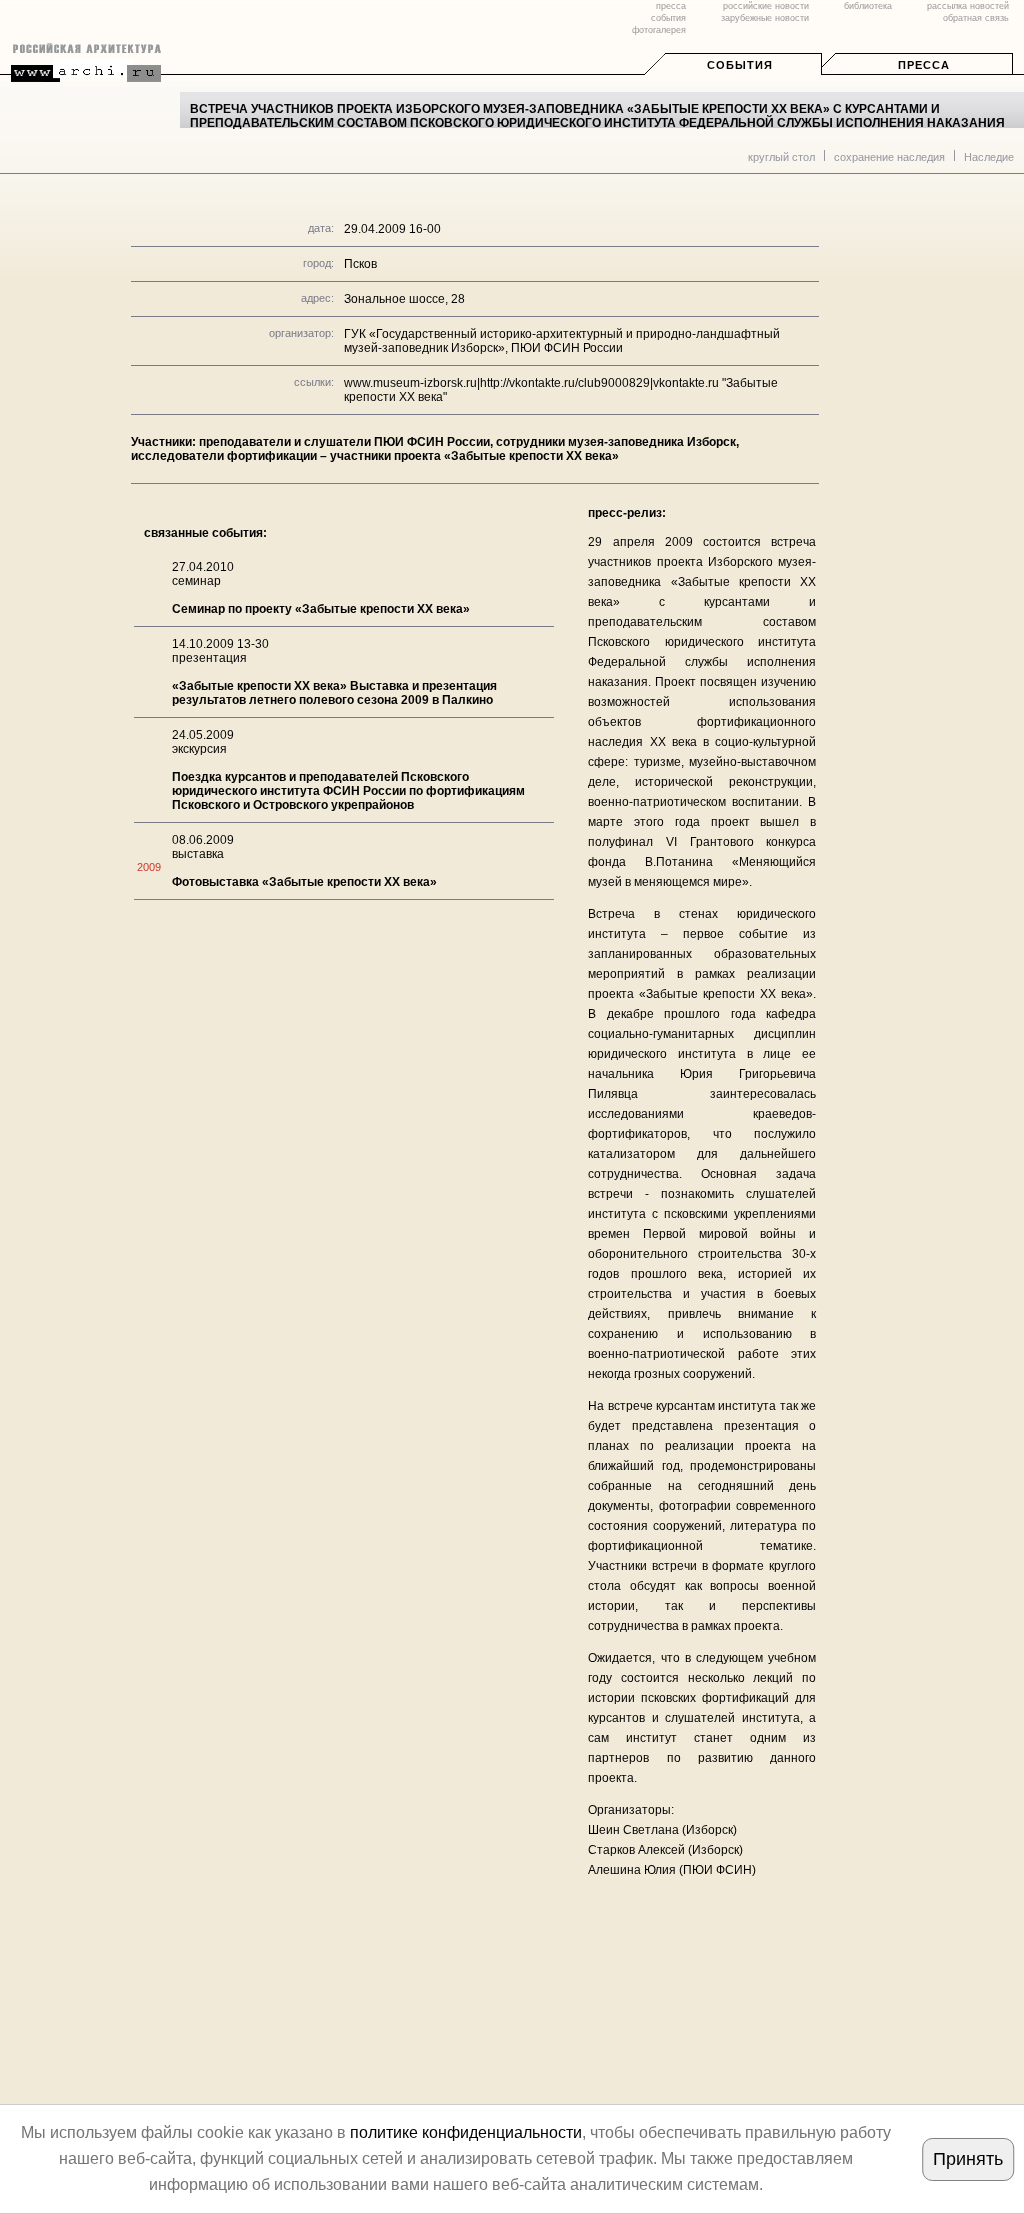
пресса (671, 6)
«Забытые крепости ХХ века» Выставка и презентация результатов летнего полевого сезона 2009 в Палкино (334, 693)
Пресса (924, 65)
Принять (968, 2159)
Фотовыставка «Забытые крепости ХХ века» (304, 882)
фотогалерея (659, 30)
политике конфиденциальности (466, 2132)
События (740, 65)
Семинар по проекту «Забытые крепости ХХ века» (321, 609)
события (668, 18)
